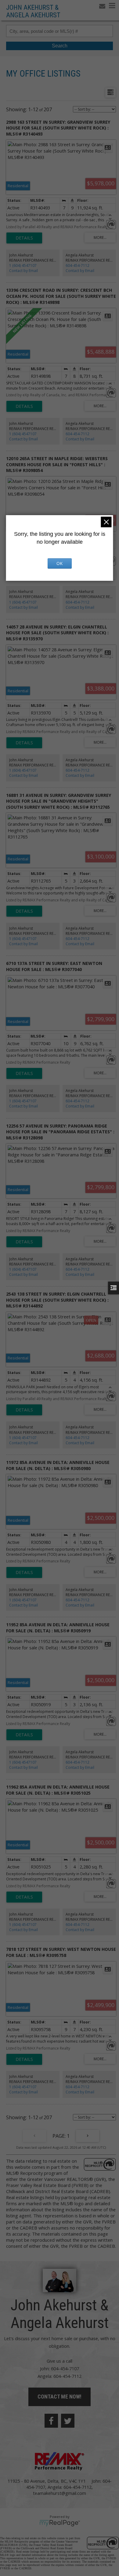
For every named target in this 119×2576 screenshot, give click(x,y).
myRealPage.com (60, 2523)
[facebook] (51, 2421)
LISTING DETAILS (24, 238)
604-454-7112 (78, 265)
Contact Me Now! (60, 2397)
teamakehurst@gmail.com (60, 2493)
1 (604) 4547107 (23, 265)
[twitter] (68, 2421)
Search (60, 46)
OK (60, 563)
